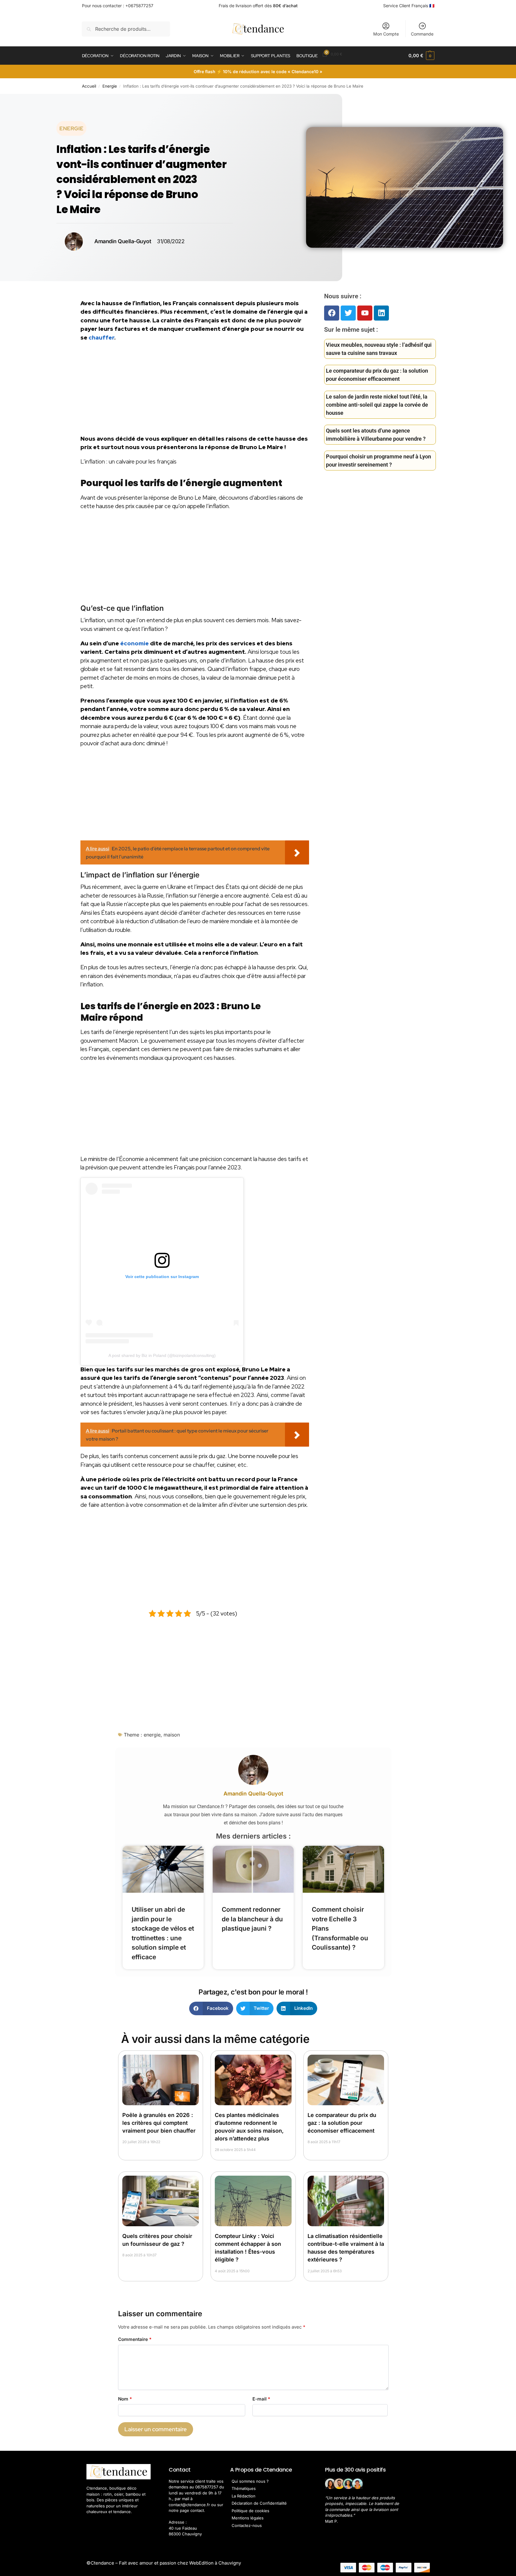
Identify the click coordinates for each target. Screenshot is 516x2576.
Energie (110, 86)
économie (134, 643)
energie (152, 1735)
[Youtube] (365, 313)
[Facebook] (332, 313)
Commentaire (135, 2339)
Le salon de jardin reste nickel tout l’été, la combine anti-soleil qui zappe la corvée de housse (377, 405)
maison (172, 1735)
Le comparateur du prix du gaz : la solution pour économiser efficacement (342, 2123)
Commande (422, 34)
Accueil (89, 86)
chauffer (101, 338)
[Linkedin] (381, 313)
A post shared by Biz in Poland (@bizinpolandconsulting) (162, 1355)
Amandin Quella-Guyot (253, 1794)
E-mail (261, 2399)
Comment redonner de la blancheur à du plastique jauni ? (252, 1919)
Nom (125, 2399)
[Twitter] (348, 313)
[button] (421, 56)
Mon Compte (386, 34)
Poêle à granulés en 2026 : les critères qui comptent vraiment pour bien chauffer (159, 2123)
